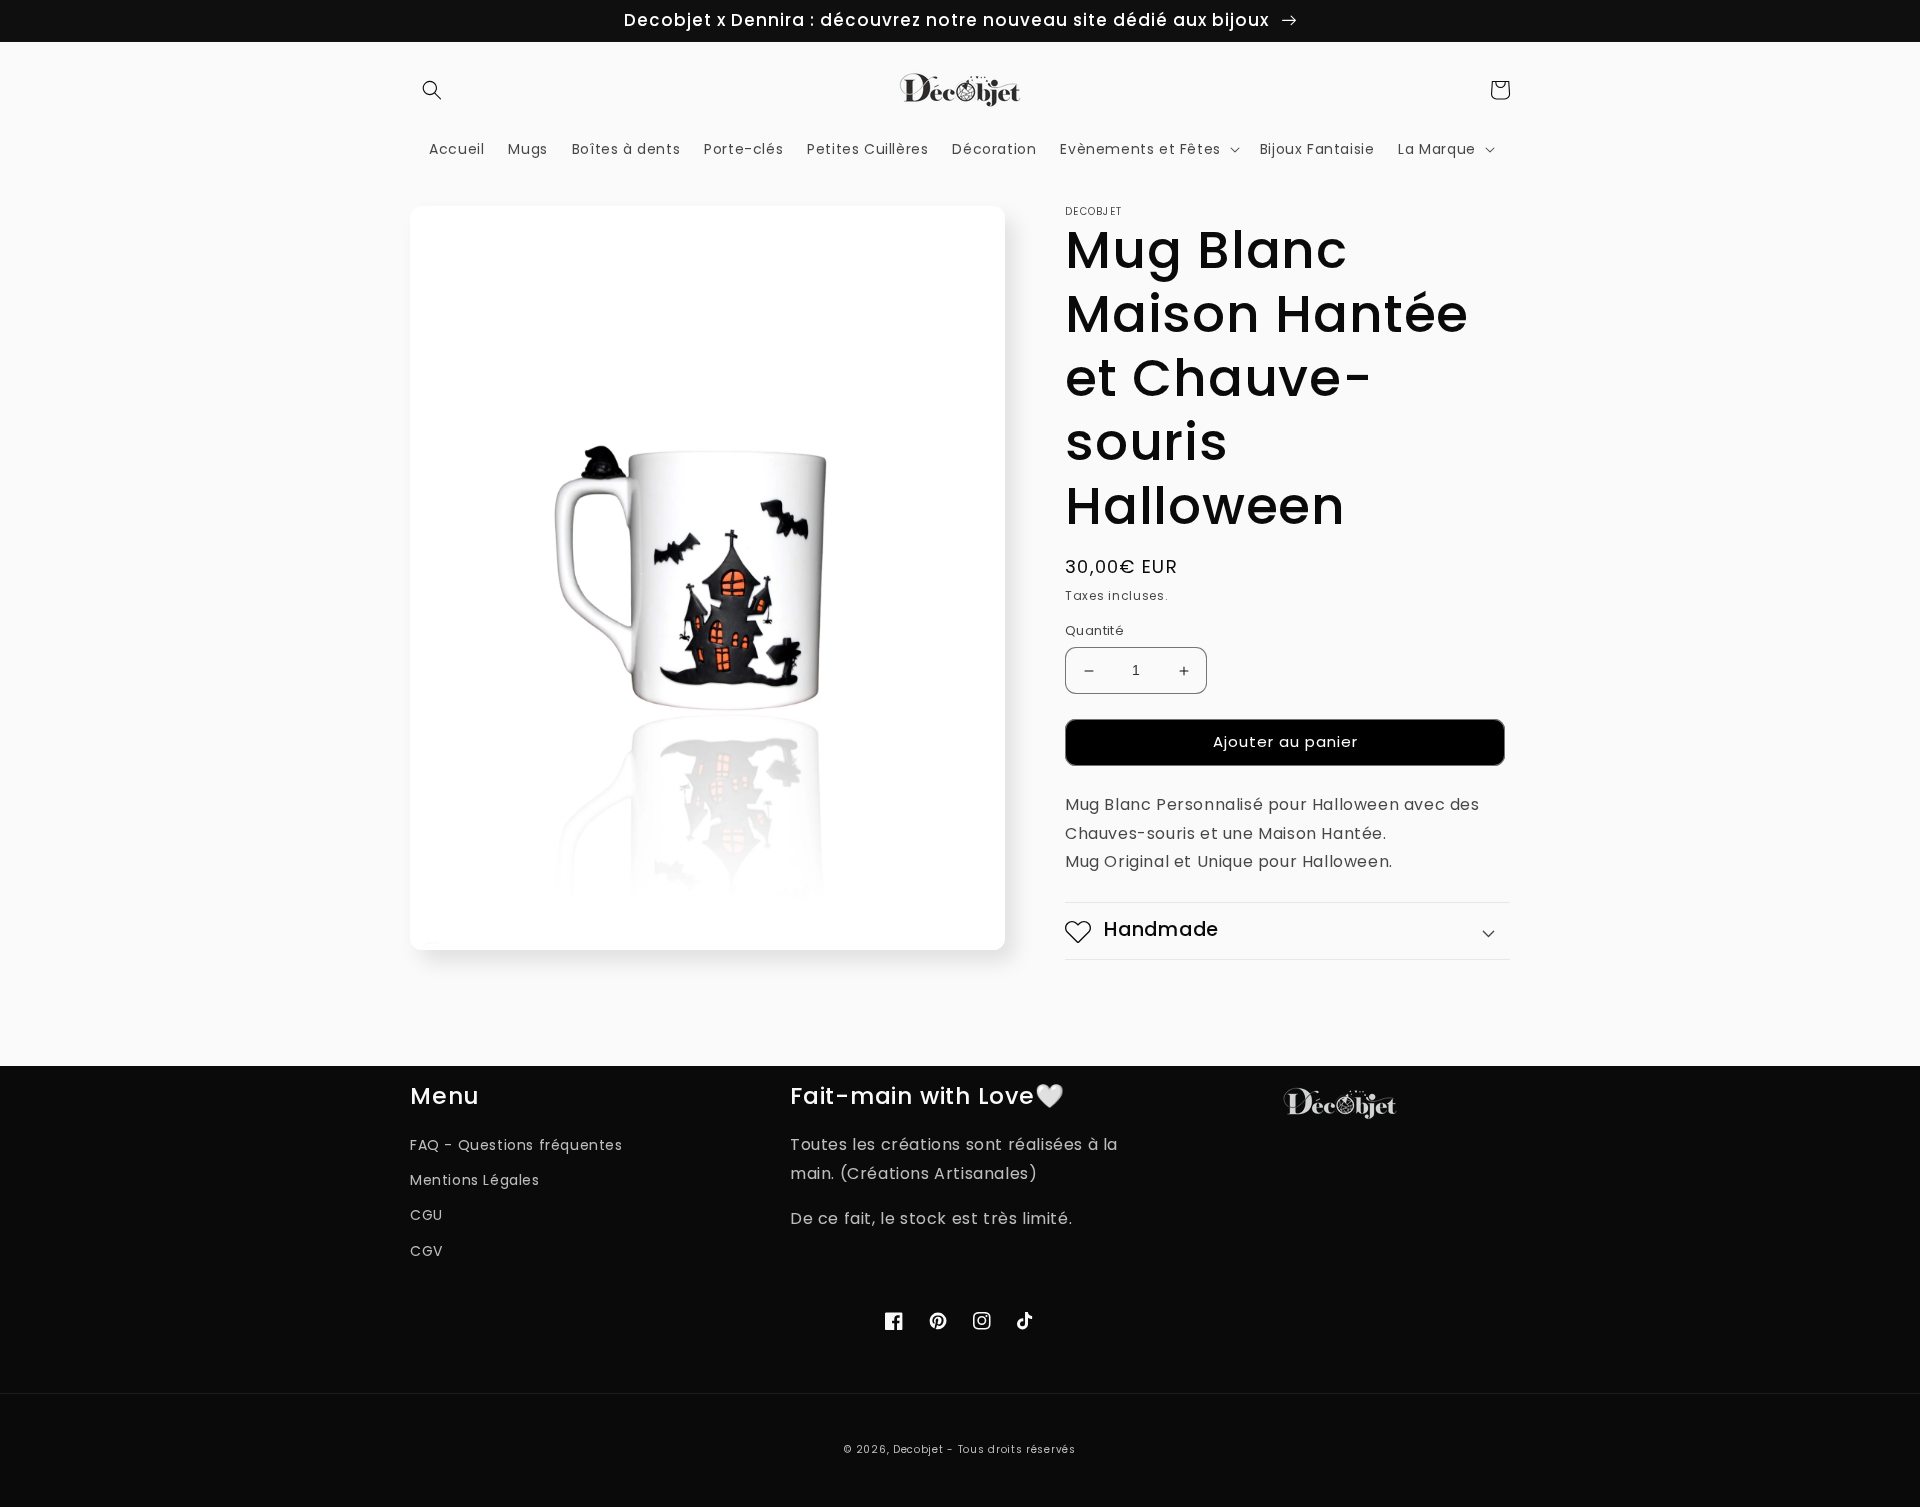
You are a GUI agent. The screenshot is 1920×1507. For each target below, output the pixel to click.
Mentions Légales (475, 1180)
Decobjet (918, 1449)
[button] (432, 90)
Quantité (1094, 631)
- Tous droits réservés (1011, 1449)
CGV (426, 1251)
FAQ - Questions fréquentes (516, 1145)
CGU (426, 1215)
